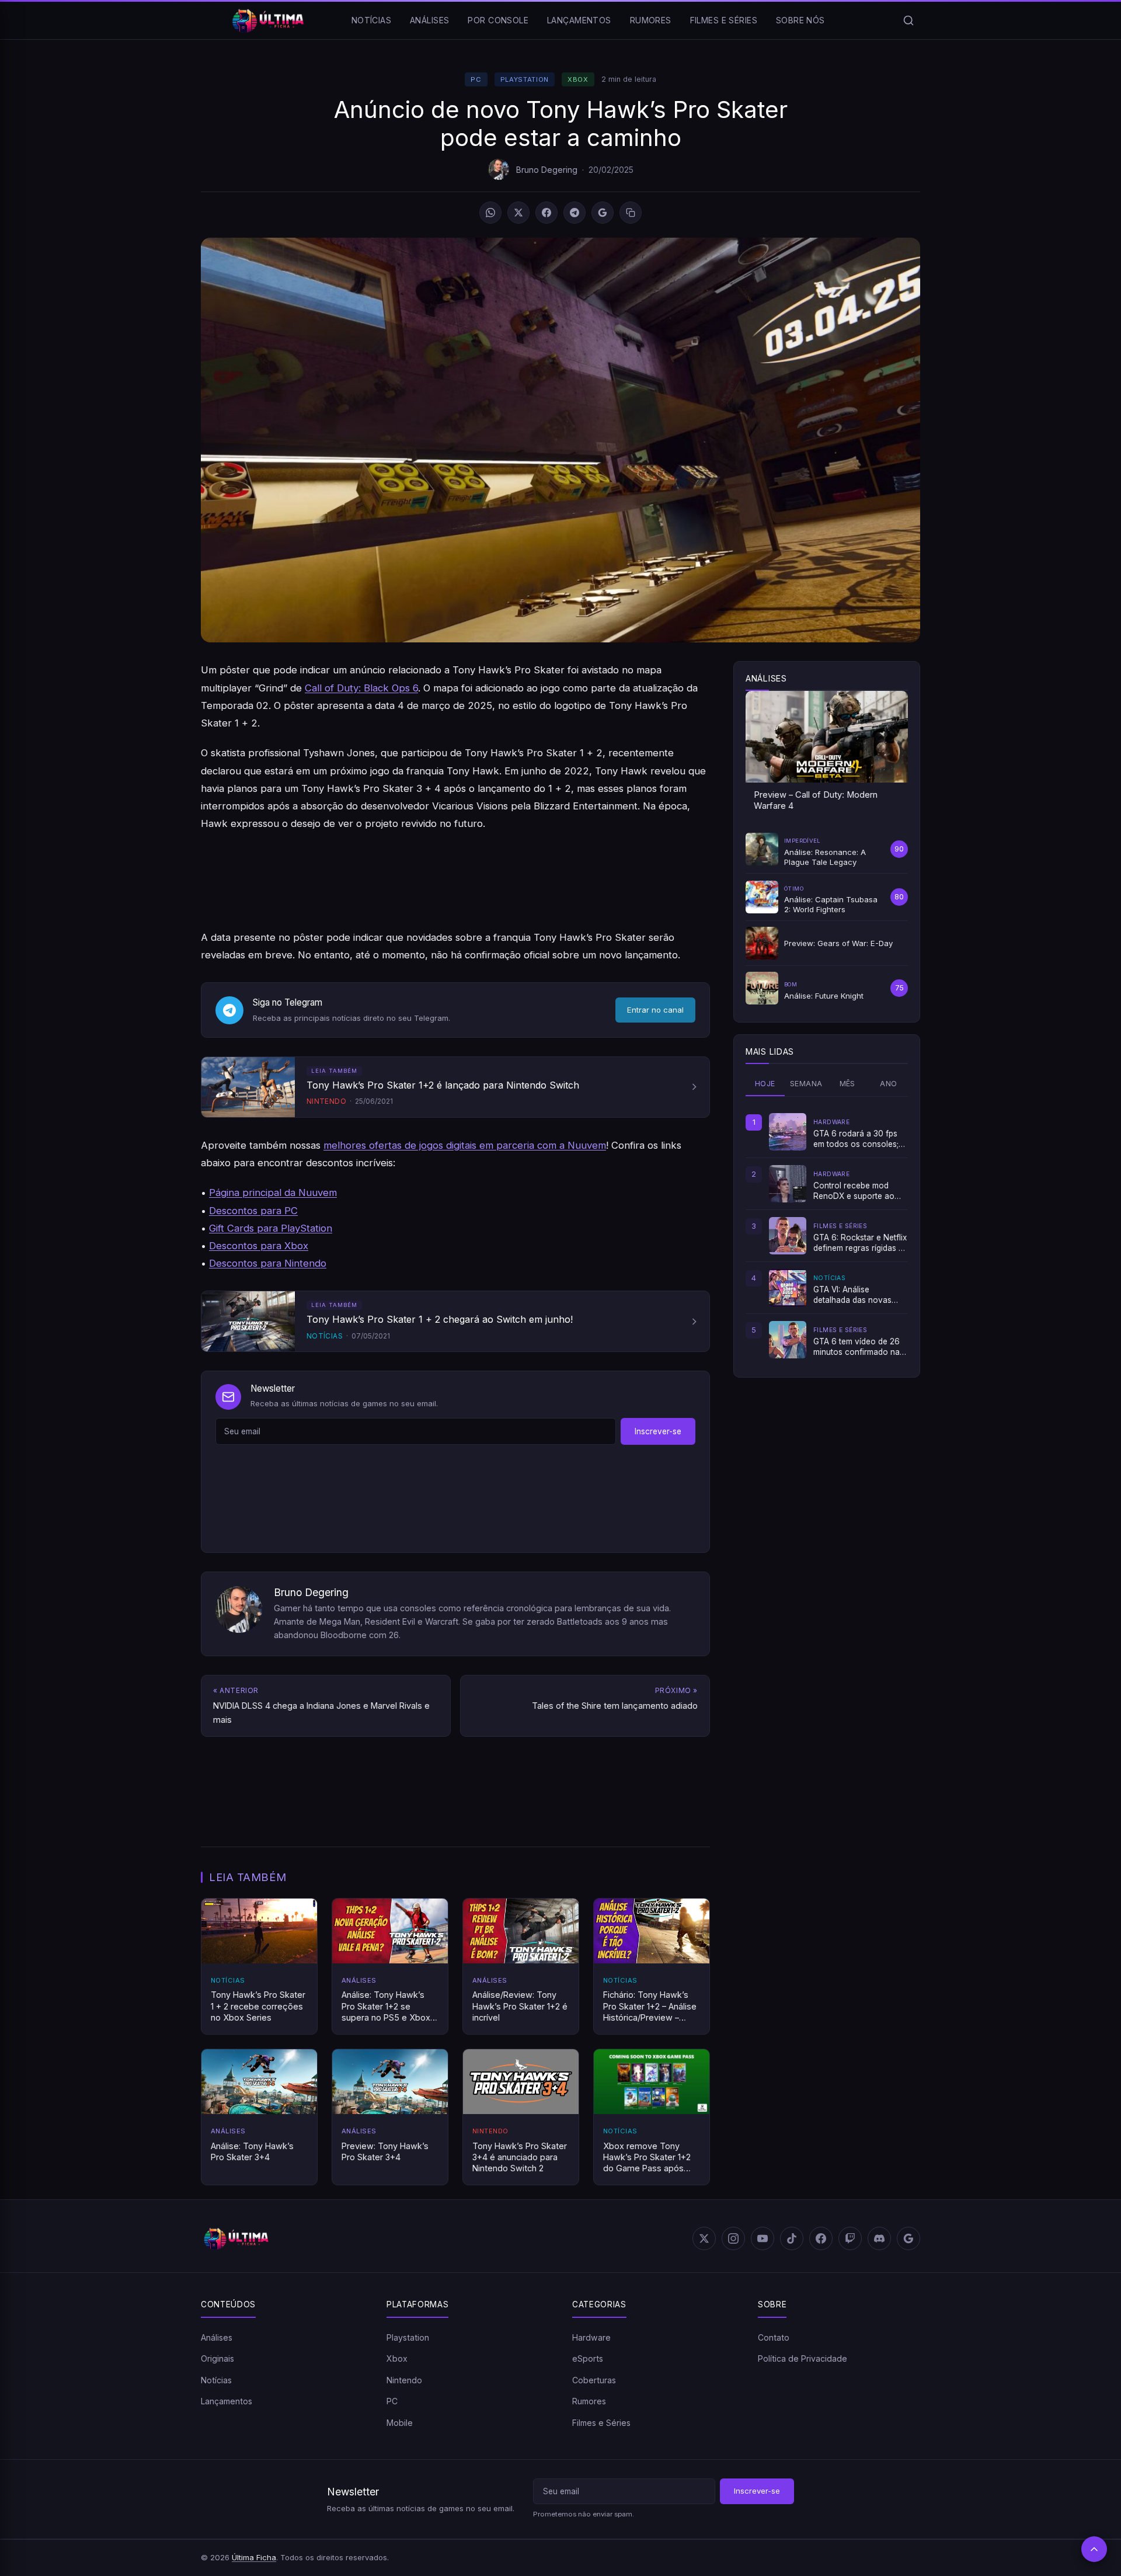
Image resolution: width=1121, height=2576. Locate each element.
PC (476, 79)
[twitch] (850, 2238)
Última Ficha (254, 2557)
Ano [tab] (888, 1084)
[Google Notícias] (908, 2238)
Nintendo (404, 2380)
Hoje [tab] (765, 1084)
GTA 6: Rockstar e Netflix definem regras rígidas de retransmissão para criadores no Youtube (861, 1243)
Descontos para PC (253, 1211)
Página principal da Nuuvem (273, 1193)
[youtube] (763, 2238)
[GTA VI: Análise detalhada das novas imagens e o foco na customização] (788, 1288)
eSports (588, 2358)
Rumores (651, 20)
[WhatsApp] (490, 213)
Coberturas (594, 2380)
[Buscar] (908, 20)
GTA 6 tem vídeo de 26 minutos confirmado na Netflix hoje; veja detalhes (857, 1347)
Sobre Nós (800, 20)
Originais (217, 2358)
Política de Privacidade (803, 2358)
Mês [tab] (847, 1084)
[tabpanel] (827, 1236)
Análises (429, 20)
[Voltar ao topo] (1094, 2549)
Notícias (371, 20)
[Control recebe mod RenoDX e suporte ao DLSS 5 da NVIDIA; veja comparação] (788, 1184)
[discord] (879, 2238)
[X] (518, 213)
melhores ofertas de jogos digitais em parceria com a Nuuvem (465, 1145)
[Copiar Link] (631, 213)
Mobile (400, 2423)
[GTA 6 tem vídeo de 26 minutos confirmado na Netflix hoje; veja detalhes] (788, 1340)
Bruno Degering (547, 170)
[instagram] (733, 2238)
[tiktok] (792, 2238)
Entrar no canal (655, 1010)
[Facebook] (546, 213)
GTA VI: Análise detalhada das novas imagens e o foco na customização (852, 1295)
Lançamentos (579, 20)
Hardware (591, 2337)
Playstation (525, 79)
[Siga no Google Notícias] (603, 213)
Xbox (578, 79)
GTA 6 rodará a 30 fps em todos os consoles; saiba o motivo (856, 1139)
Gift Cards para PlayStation (271, 1228)
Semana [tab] (806, 1084)
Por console (498, 20)
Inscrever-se (658, 1431)
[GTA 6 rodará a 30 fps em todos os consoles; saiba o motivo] (788, 1132)
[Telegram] (575, 213)
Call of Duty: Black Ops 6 (361, 688)
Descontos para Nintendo (268, 1263)
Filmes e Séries (724, 20)
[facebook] (821, 2238)
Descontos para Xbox (259, 1246)
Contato (774, 2337)
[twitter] (704, 2238)
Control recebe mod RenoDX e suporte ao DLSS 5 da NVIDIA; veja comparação (857, 1191)
